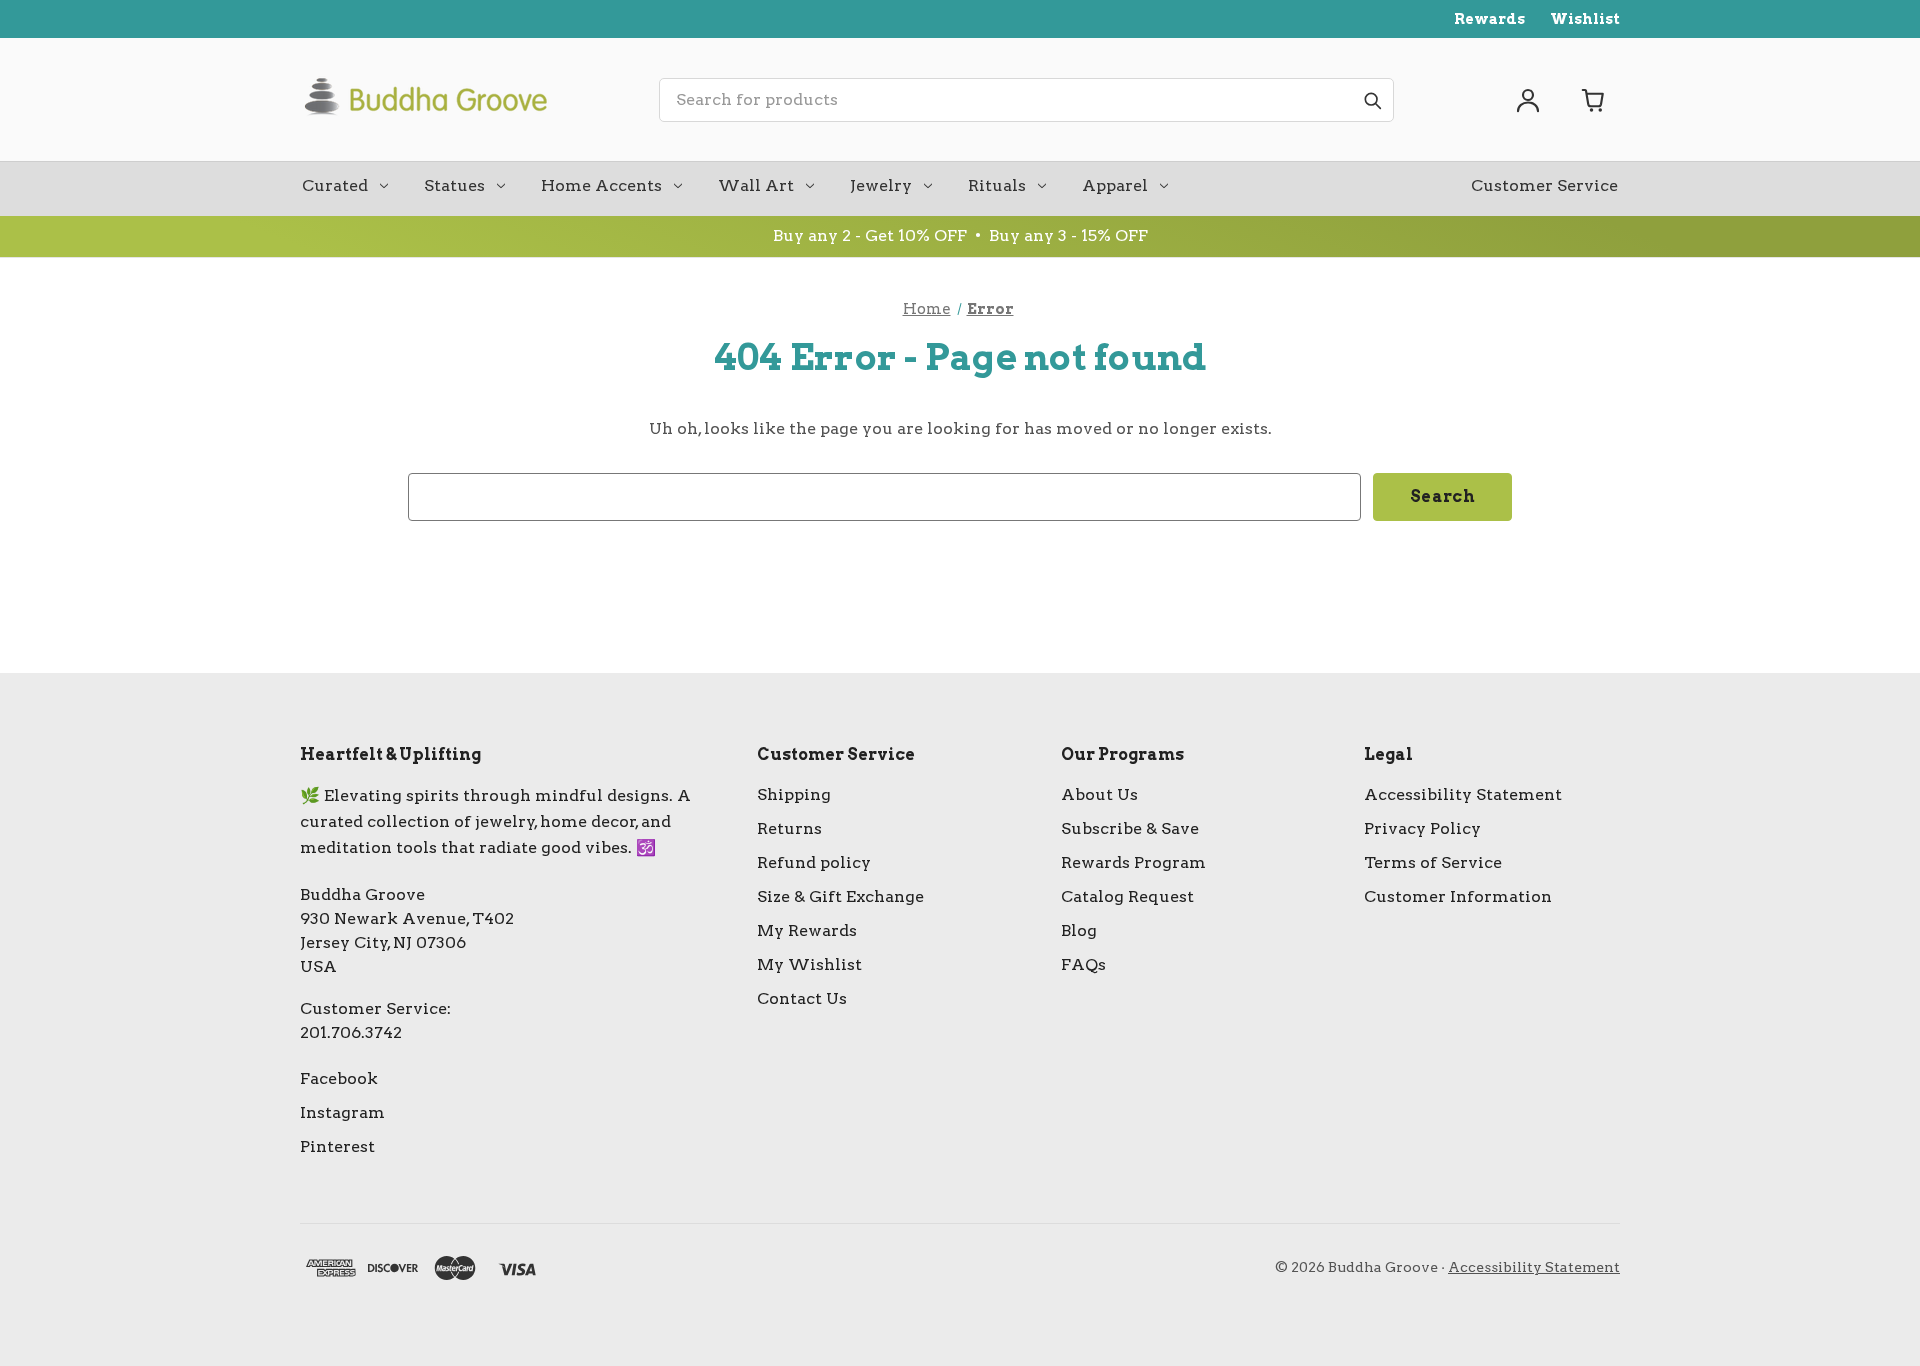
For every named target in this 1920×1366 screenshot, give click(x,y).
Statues (454, 185)
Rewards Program (1133, 862)
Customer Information (1458, 896)
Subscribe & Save (1130, 828)
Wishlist (1585, 19)
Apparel (1115, 185)
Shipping (794, 794)
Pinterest (337, 1146)
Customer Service (1544, 185)
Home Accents (601, 185)
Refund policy (814, 862)
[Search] (1372, 100)
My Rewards (807, 930)
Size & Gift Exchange (840, 896)
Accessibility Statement (1463, 794)
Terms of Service (1433, 862)
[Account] (1528, 100)
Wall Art (756, 185)
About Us (1099, 794)
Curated (335, 185)
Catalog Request (1127, 896)
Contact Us (802, 998)
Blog (1079, 930)
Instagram (342, 1112)
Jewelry (881, 185)
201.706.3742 (351, 1032)
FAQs (1083, 964)
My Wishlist (809, 964)
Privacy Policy (1422, 828)
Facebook (339, 1078)
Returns (789, 828)
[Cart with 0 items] (1594, 100)
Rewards (1489, 19)
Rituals (997, 185)
